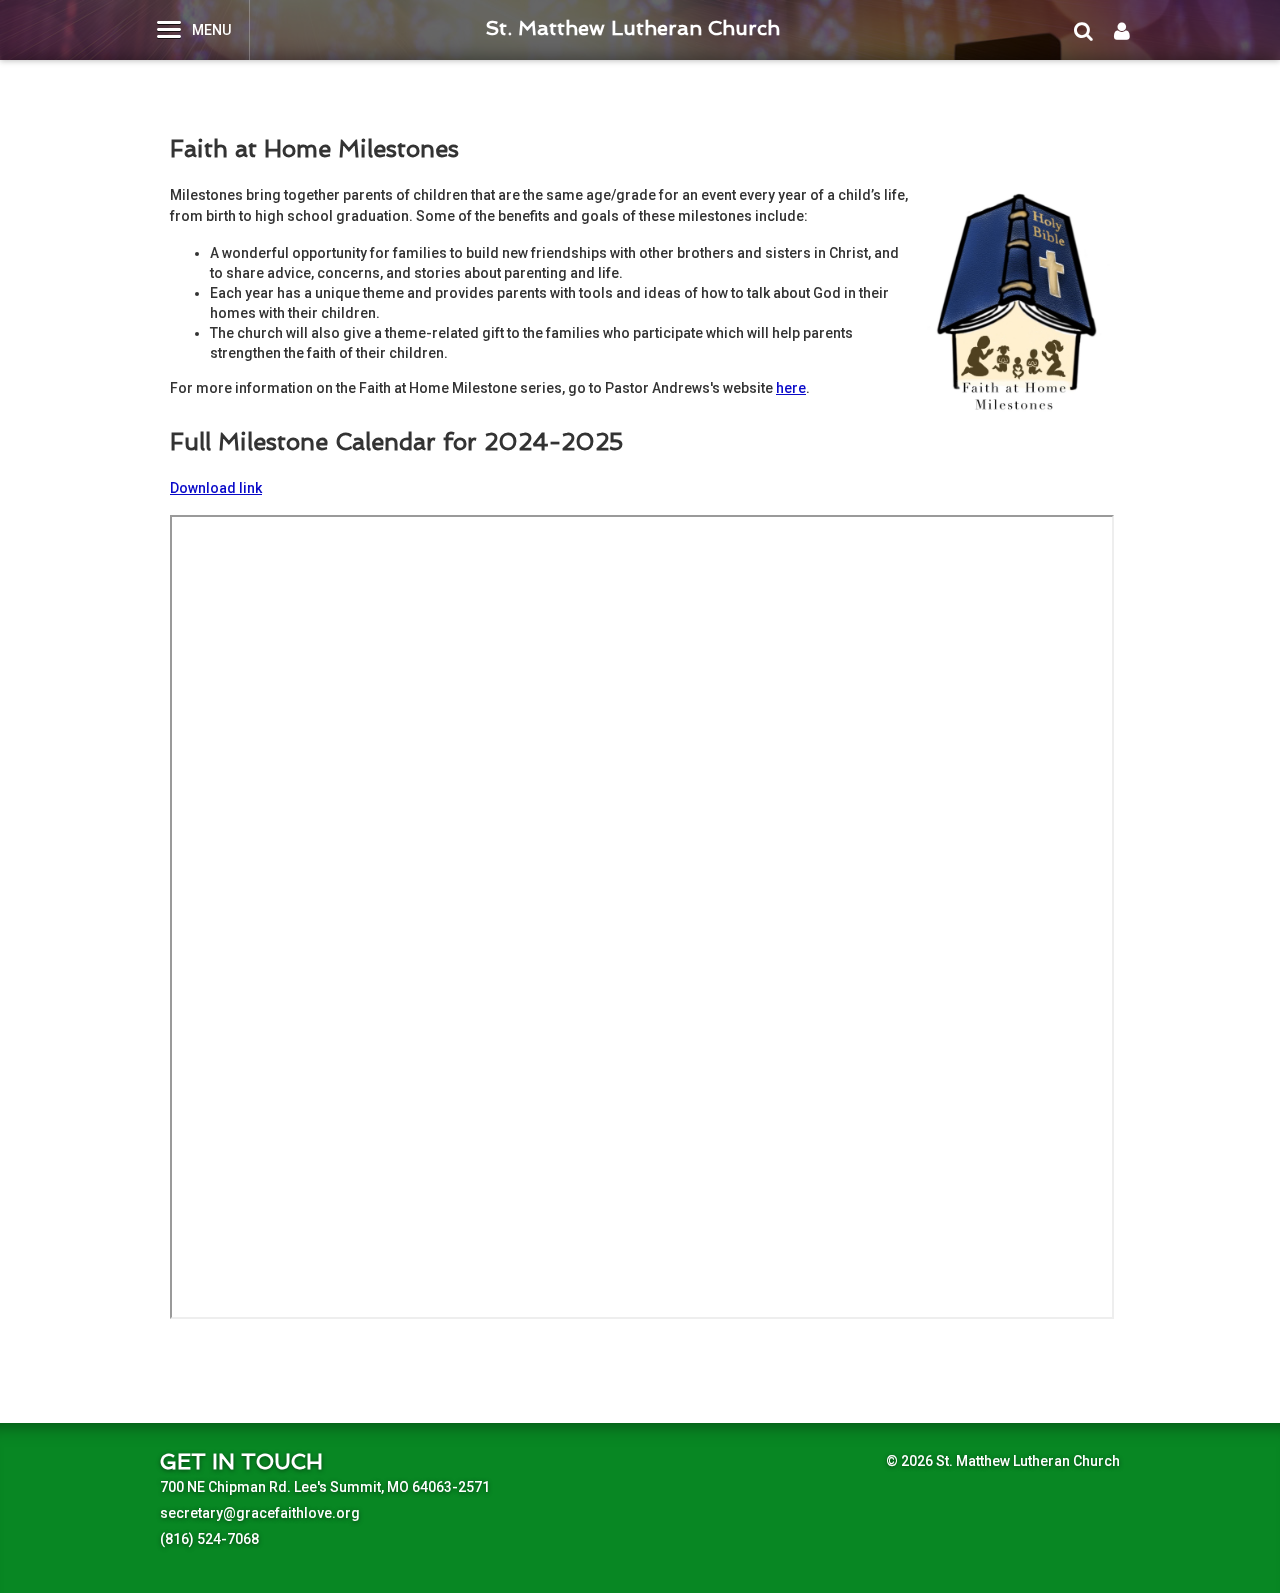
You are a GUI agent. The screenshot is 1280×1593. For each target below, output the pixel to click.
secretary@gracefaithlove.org (260, 1513)
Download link (216, 488)
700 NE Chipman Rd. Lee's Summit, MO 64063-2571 (325, 1487)
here (791, 388)
